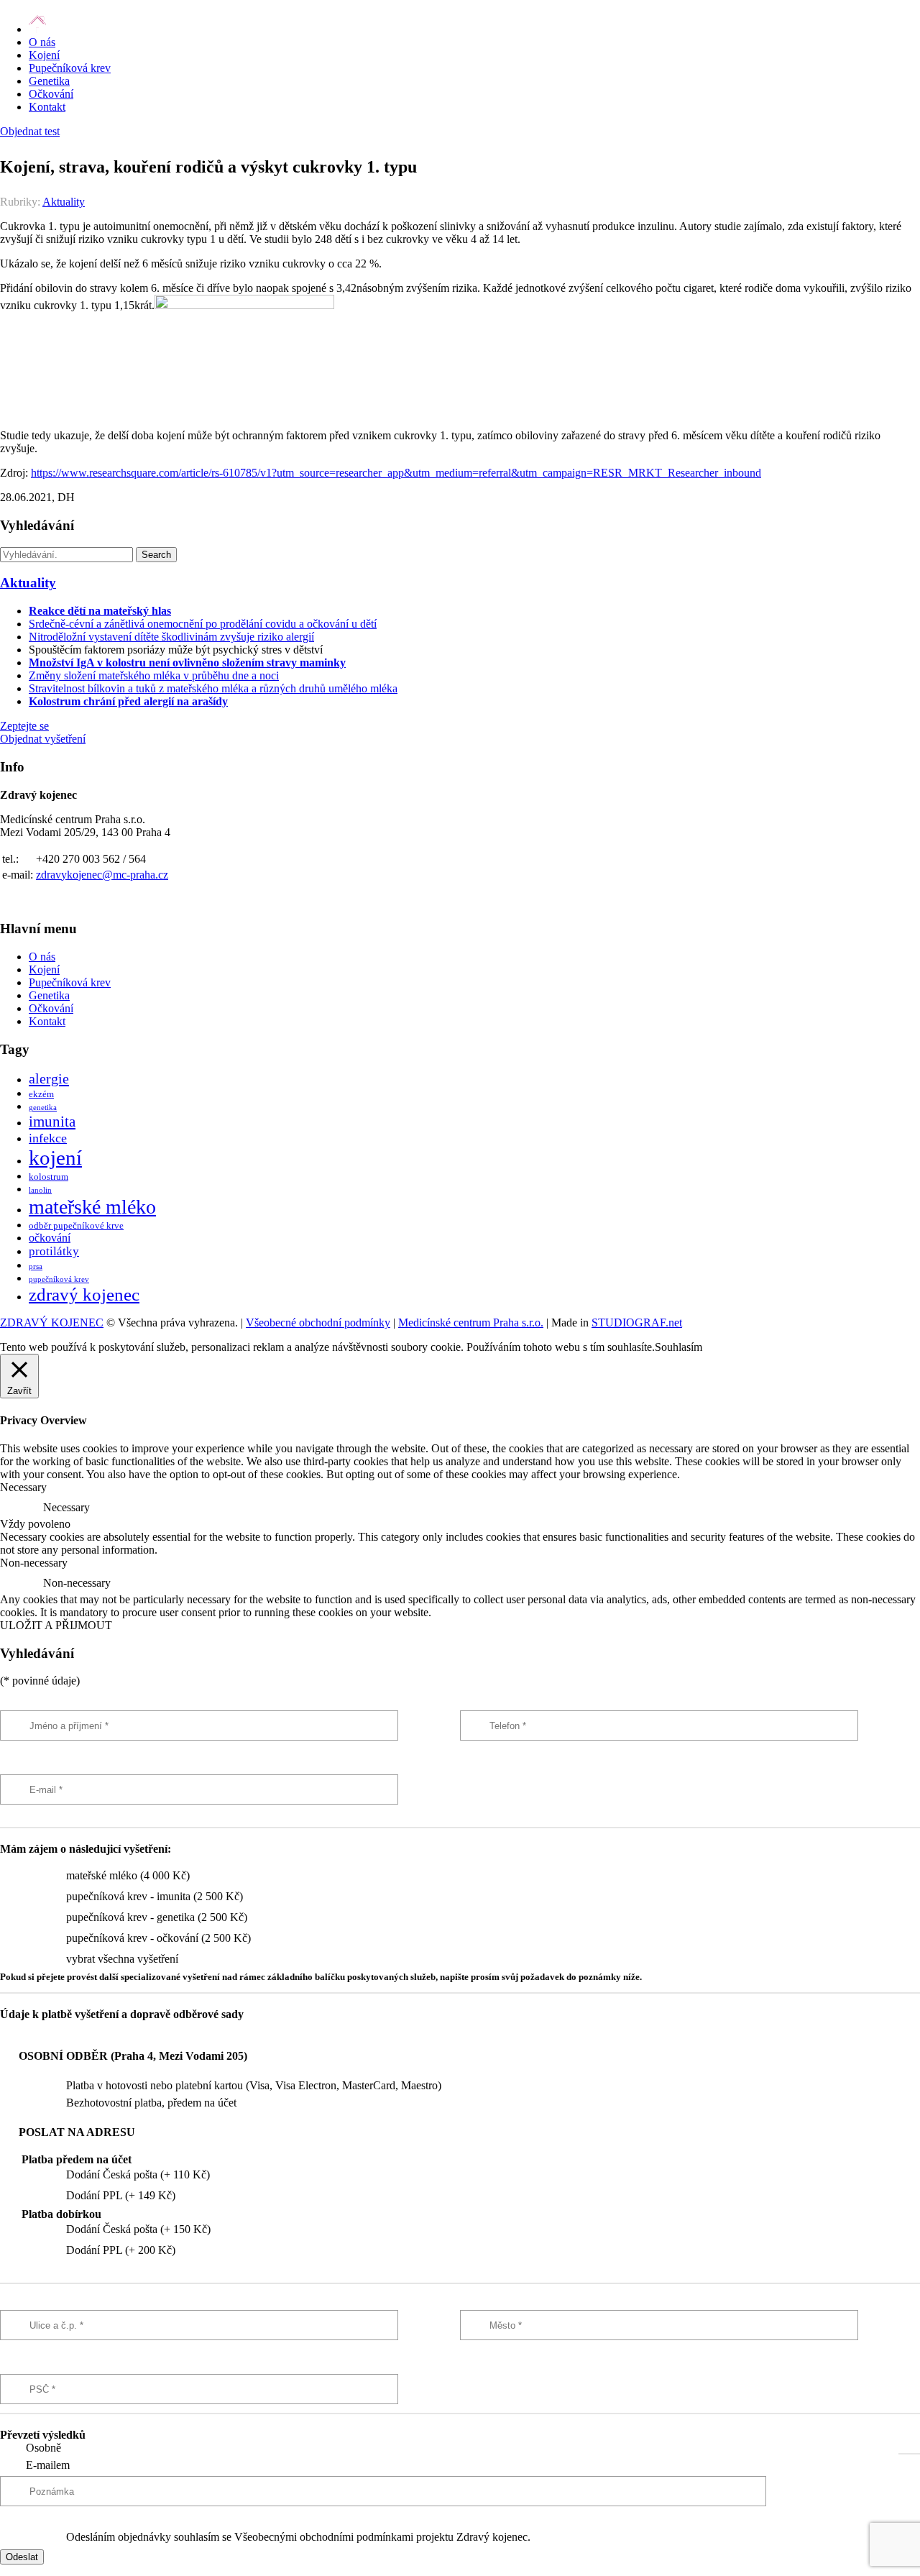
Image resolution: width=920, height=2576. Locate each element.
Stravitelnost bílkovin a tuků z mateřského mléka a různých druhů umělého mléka (213, 688)
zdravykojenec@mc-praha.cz (102, 875)
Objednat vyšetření (43, 739)
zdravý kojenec (84, 1294)
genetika (43, 1108)
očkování (50, 1238)
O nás (42, 42)
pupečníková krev (59, 1279)
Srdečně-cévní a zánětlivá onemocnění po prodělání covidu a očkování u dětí (203, 624)
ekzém (41, 1094)
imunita (52, 1122)
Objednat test (30, 131)
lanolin (40, 1190)
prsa (36, 1266)
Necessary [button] (23, 1487)
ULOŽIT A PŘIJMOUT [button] (56, 1625)
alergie (49, 1078)
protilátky (54, 1251)
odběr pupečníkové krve (76, 1226)
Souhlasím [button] (678, 1347)
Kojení (44, 55)
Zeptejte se (24, 726)
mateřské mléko (92, 1207)
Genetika (49, 81)
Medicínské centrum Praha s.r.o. (471, 1323)
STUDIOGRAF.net (637, 1323)
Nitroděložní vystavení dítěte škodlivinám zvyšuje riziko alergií (171, 637)
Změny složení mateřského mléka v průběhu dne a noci (154, 675)
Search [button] (156, 555)
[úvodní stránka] (37, 29)
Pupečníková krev (70, 68)
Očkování (51, 94)
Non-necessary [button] (34, 1563)
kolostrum (49, 1177)
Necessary (66, 1507)
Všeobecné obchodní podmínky (318, 1323)
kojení (55, 1158)
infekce (48, 1138)
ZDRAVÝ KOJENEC (52, 1323)
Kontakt (47, 107)
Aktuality (64, 202)
